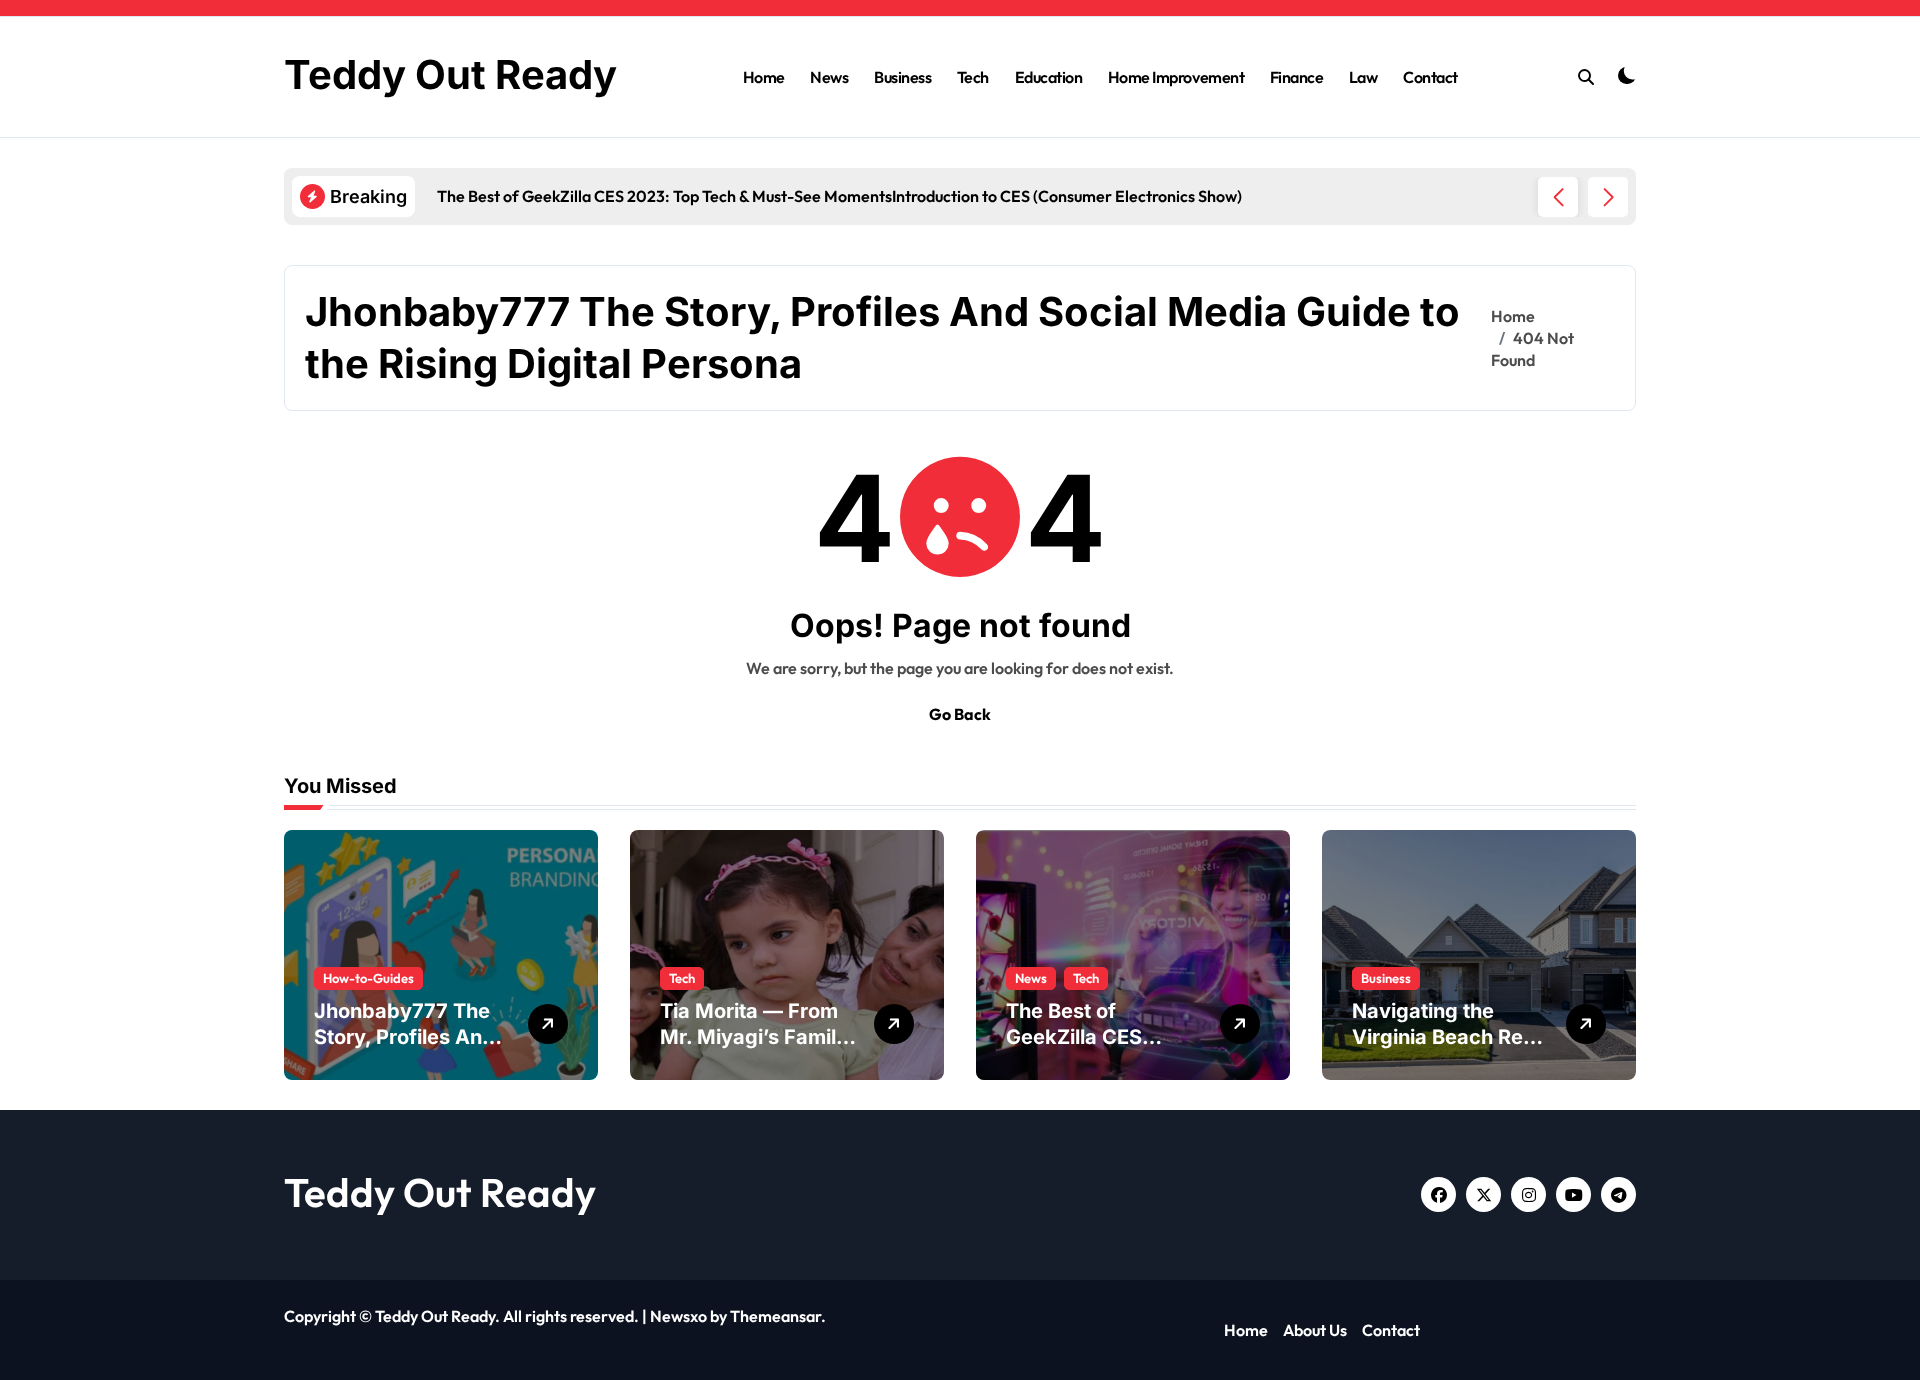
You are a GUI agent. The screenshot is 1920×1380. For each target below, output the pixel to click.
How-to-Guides (368, 978)
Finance (1297, 77)
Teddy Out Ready (450, 74)
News (829, 77)
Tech (973, 77)
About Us (1315, 1330)
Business (902, 77)
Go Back (960, 714)
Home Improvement (1176, 77)
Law (1363, 77)
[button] (1608, 197)
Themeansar (775, 1316)
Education (1049, 77)
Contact (1430, 77)
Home (764, 77)
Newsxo (678, 1316)
